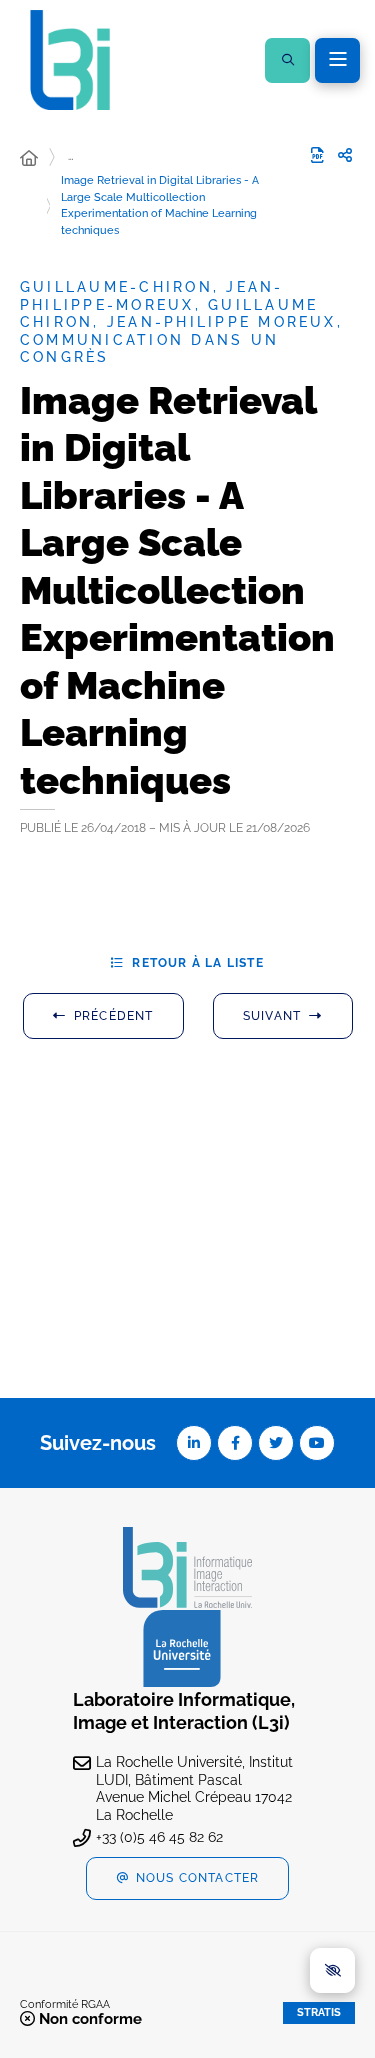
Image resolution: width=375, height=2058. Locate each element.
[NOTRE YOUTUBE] (317, 1443)
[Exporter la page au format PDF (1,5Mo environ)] (317, 155)
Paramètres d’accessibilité (332, 1970)
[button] (287, 60)
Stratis (319, 2012)
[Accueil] (29, 159)
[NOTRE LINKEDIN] (194, 1443)
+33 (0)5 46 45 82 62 (159, 1837)
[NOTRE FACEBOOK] (235, 1443)
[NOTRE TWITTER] (276, 1443)
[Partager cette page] (345, 156)
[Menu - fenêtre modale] (337, 60)
